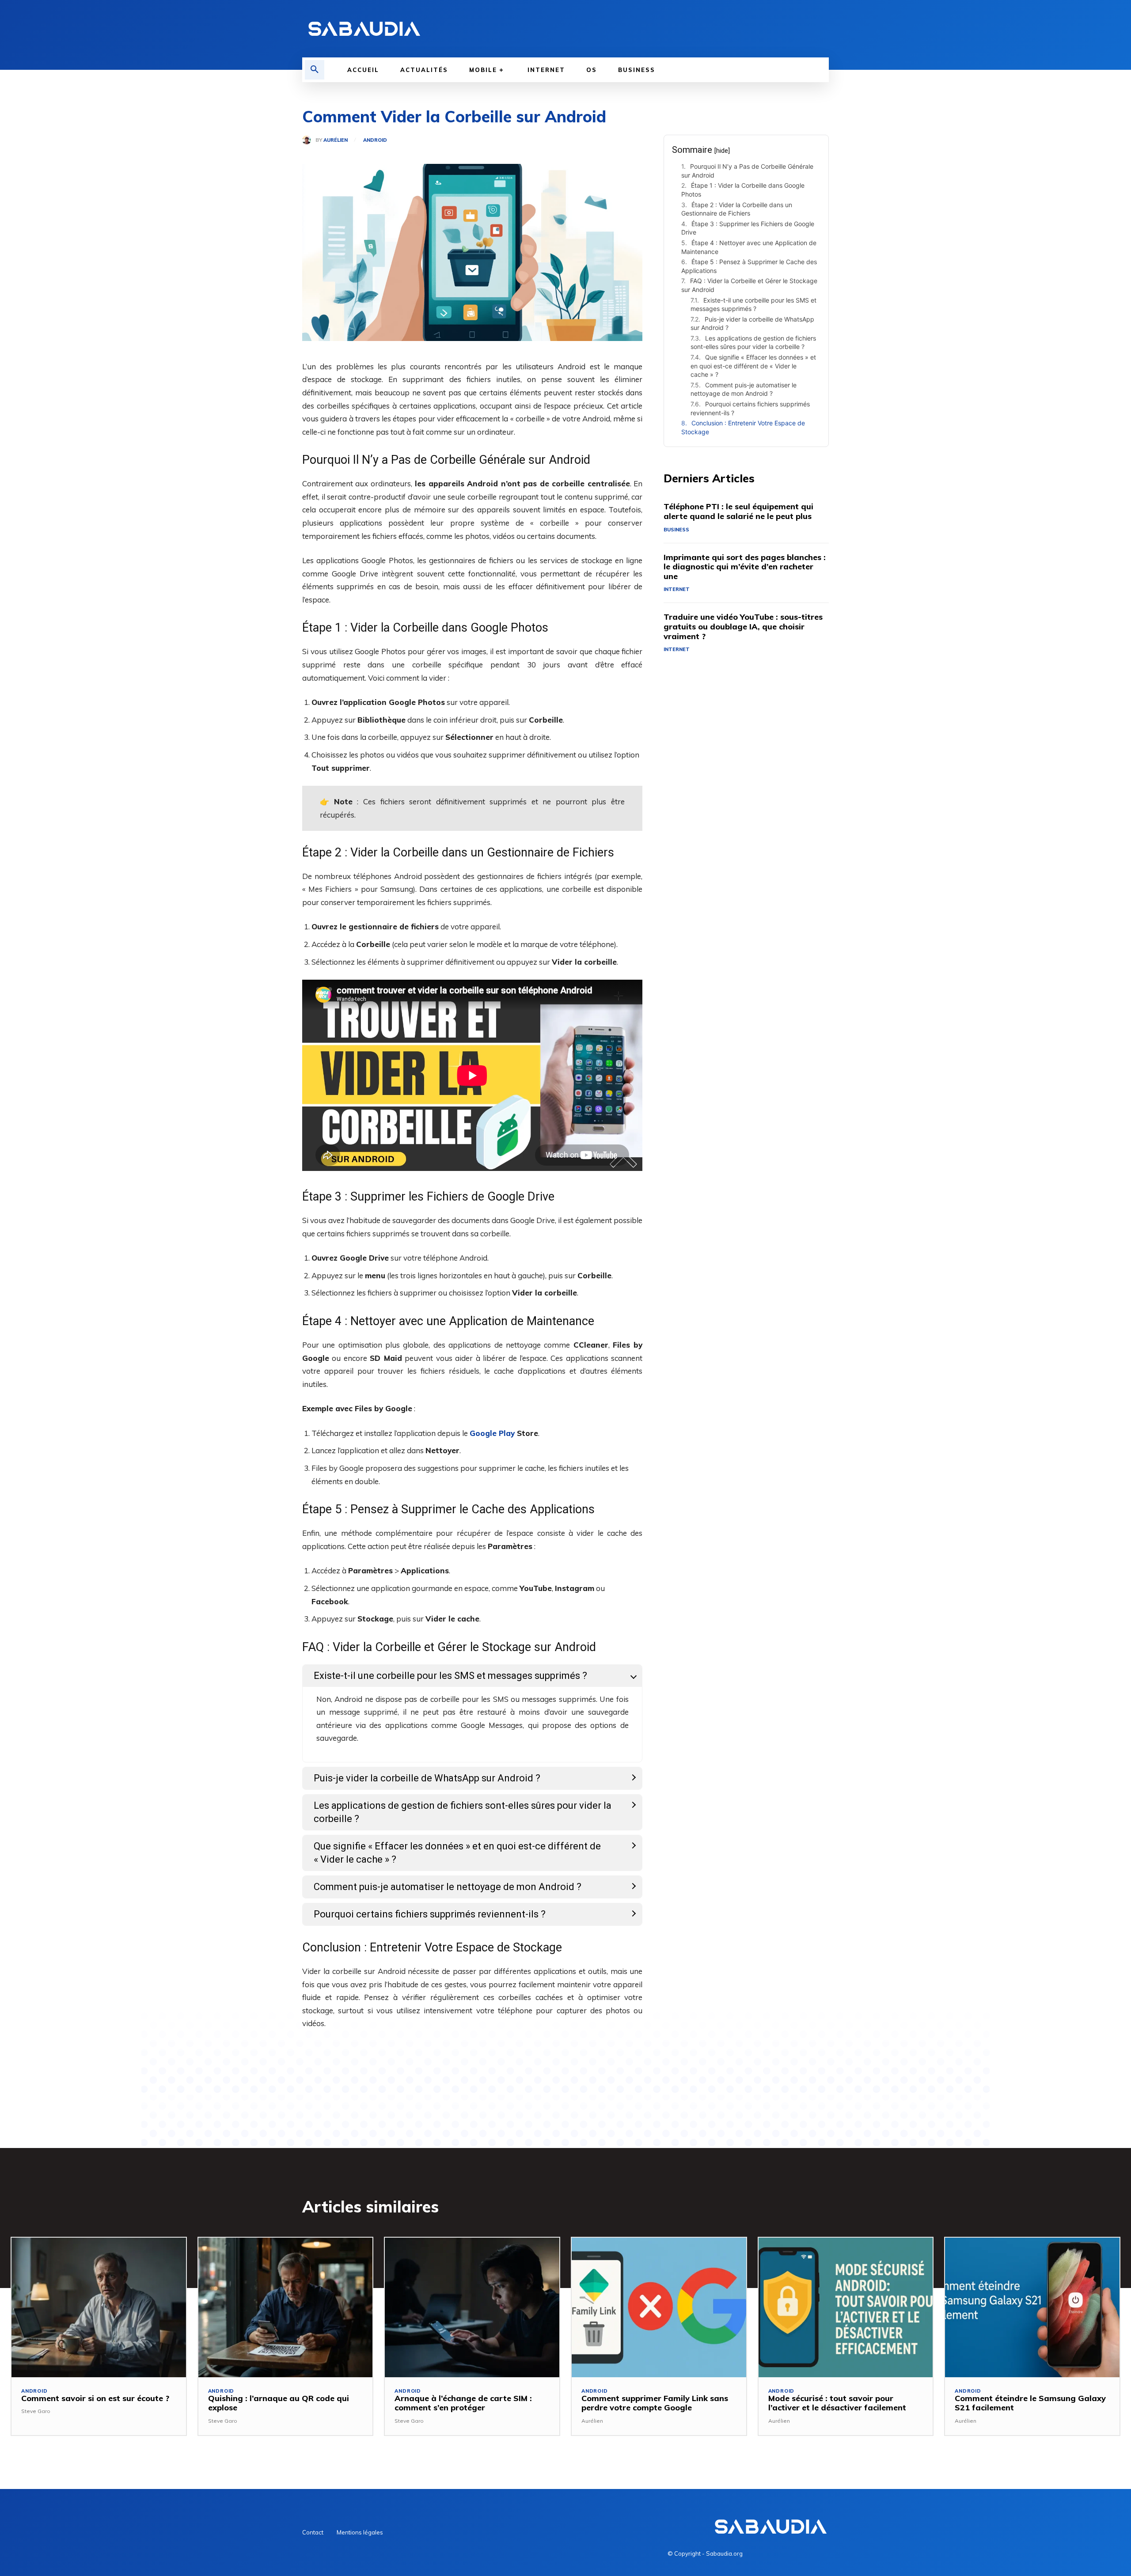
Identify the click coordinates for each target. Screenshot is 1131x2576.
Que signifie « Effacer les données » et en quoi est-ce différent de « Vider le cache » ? (753, 366)
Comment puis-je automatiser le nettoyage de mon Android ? (744, 389)
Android (375, 140)
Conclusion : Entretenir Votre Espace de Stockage (743, 427)
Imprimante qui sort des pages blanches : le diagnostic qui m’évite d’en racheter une (745, 567)
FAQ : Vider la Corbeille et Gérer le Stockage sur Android (749, 285)
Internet (677, 589)
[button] (315, 70)
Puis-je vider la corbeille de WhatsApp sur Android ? (752, 324)
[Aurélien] (309, 140)
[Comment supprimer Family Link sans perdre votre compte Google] (659, 2307)
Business (676, 530)
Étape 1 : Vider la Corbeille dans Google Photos (743, 190)
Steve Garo (36, 2411)
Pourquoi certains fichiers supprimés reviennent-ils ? (750, 408)
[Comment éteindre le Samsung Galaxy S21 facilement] (1032, 2307)
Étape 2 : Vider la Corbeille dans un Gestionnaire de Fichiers (737, 209)
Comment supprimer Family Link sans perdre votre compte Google (655, 2403)
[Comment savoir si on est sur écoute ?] (99, 2307)
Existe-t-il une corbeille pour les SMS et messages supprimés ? (753, 305)
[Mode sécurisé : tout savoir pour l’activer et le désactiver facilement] (846, 2307)
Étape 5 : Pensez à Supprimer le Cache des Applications (749, 266)
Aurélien (336, 140)
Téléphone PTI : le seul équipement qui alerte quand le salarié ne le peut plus (738, 511)
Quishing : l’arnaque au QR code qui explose (279, 2403)
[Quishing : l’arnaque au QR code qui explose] (286, 2307)
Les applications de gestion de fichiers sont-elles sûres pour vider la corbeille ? (753, 343)
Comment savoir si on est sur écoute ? (95, 2398)
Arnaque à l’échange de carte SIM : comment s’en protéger (463, 2403)
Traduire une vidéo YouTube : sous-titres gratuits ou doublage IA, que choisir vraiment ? (743, 626)
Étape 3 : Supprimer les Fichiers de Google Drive (748, 228)
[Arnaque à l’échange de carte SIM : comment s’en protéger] (472, 2307)
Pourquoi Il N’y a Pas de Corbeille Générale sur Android (747, 171)
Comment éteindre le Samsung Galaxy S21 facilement (1030, 2403)
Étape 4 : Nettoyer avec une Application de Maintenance (749, 247)
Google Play (492, 1433)
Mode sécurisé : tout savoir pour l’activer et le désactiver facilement (837, 2403)
